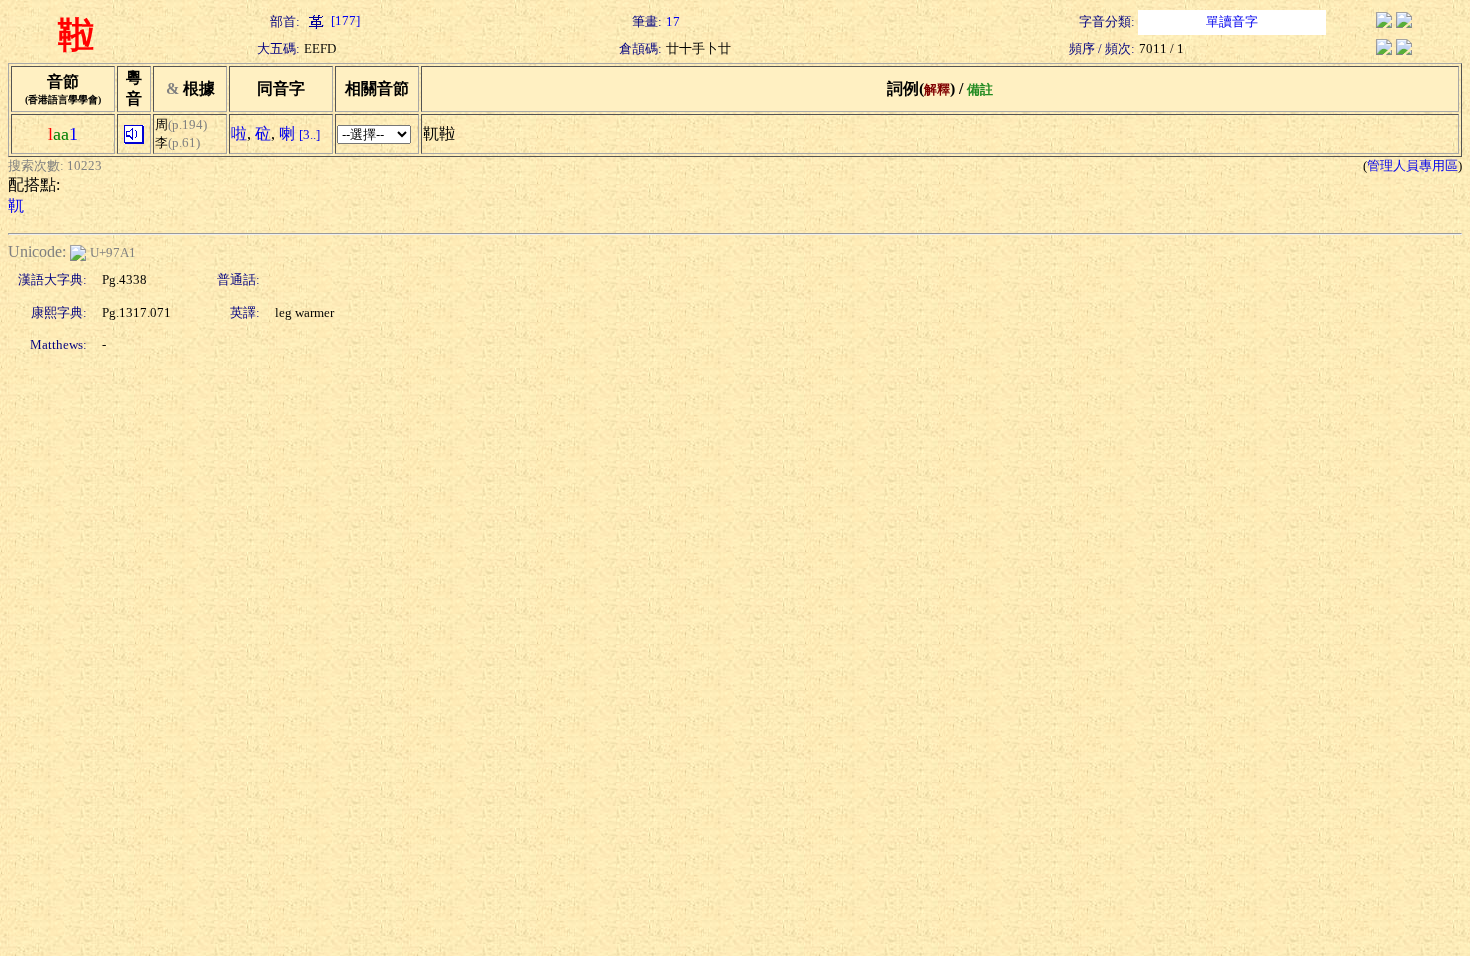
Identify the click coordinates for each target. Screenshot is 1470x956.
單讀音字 (1232, 21)
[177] (344, 20)
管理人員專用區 (1412, 165)
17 (673, 21)
